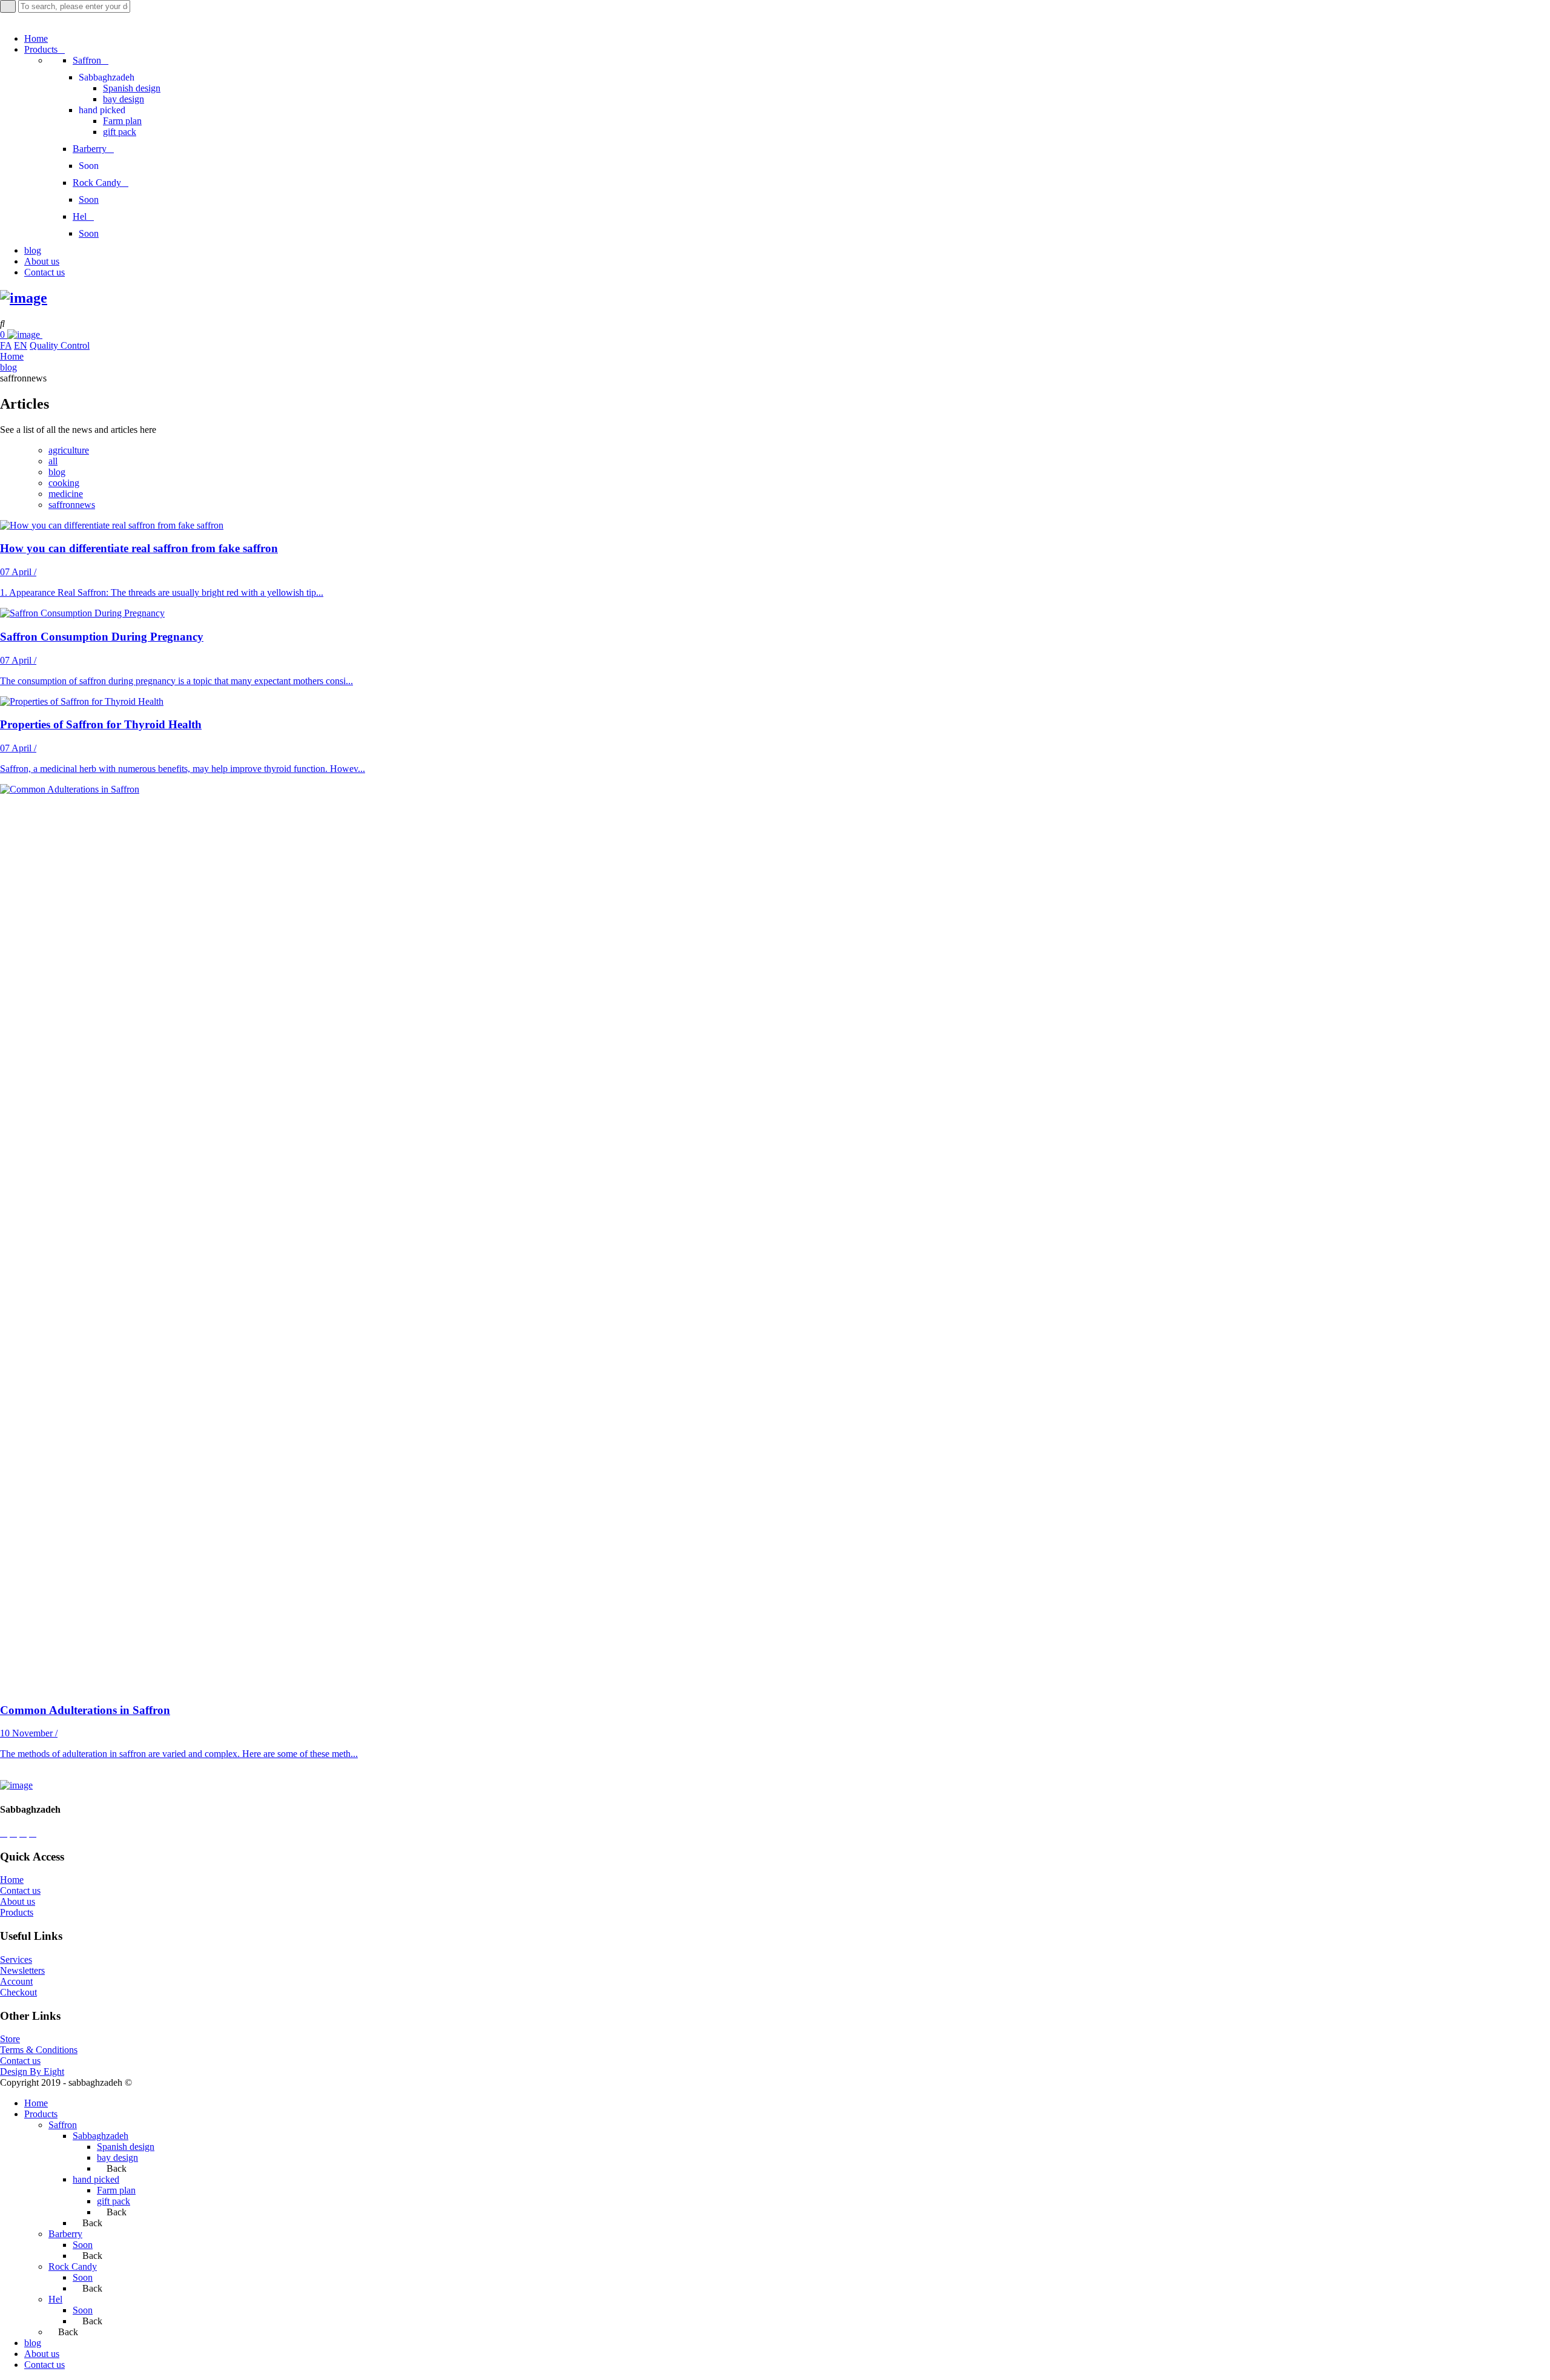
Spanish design (126, 2147)
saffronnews (72, 505)
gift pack (114, 2201)
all (53, 461)
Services (16, 1960)
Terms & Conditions (39, 2050)
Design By (22, 2072)
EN (21, 345)
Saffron (63, 2125)
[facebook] (33, 1833)
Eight (54, 2072)
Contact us (20, 1890)
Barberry (65, 2234)
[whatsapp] (4, 1833)
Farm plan (116, 2190)
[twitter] (23, 1833)
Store (10, 2039)
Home (12, 356)
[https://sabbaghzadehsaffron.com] (24, 298)
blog (8, 367)
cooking (64, 483)
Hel (55, 2299)
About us (18, 1901)
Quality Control (60, 345)
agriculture (69, 450)
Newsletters (22, 1970)
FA (6, 345)
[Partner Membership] (46, 335)
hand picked (96, 2179)
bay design (117, 2157)
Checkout (18, 1992)
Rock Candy (73, 2266)
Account (16, 1981)
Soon (83, 2245)
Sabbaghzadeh (101, 2136)
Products (17, 1912)
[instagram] (13, 1833)
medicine (66, 494)
